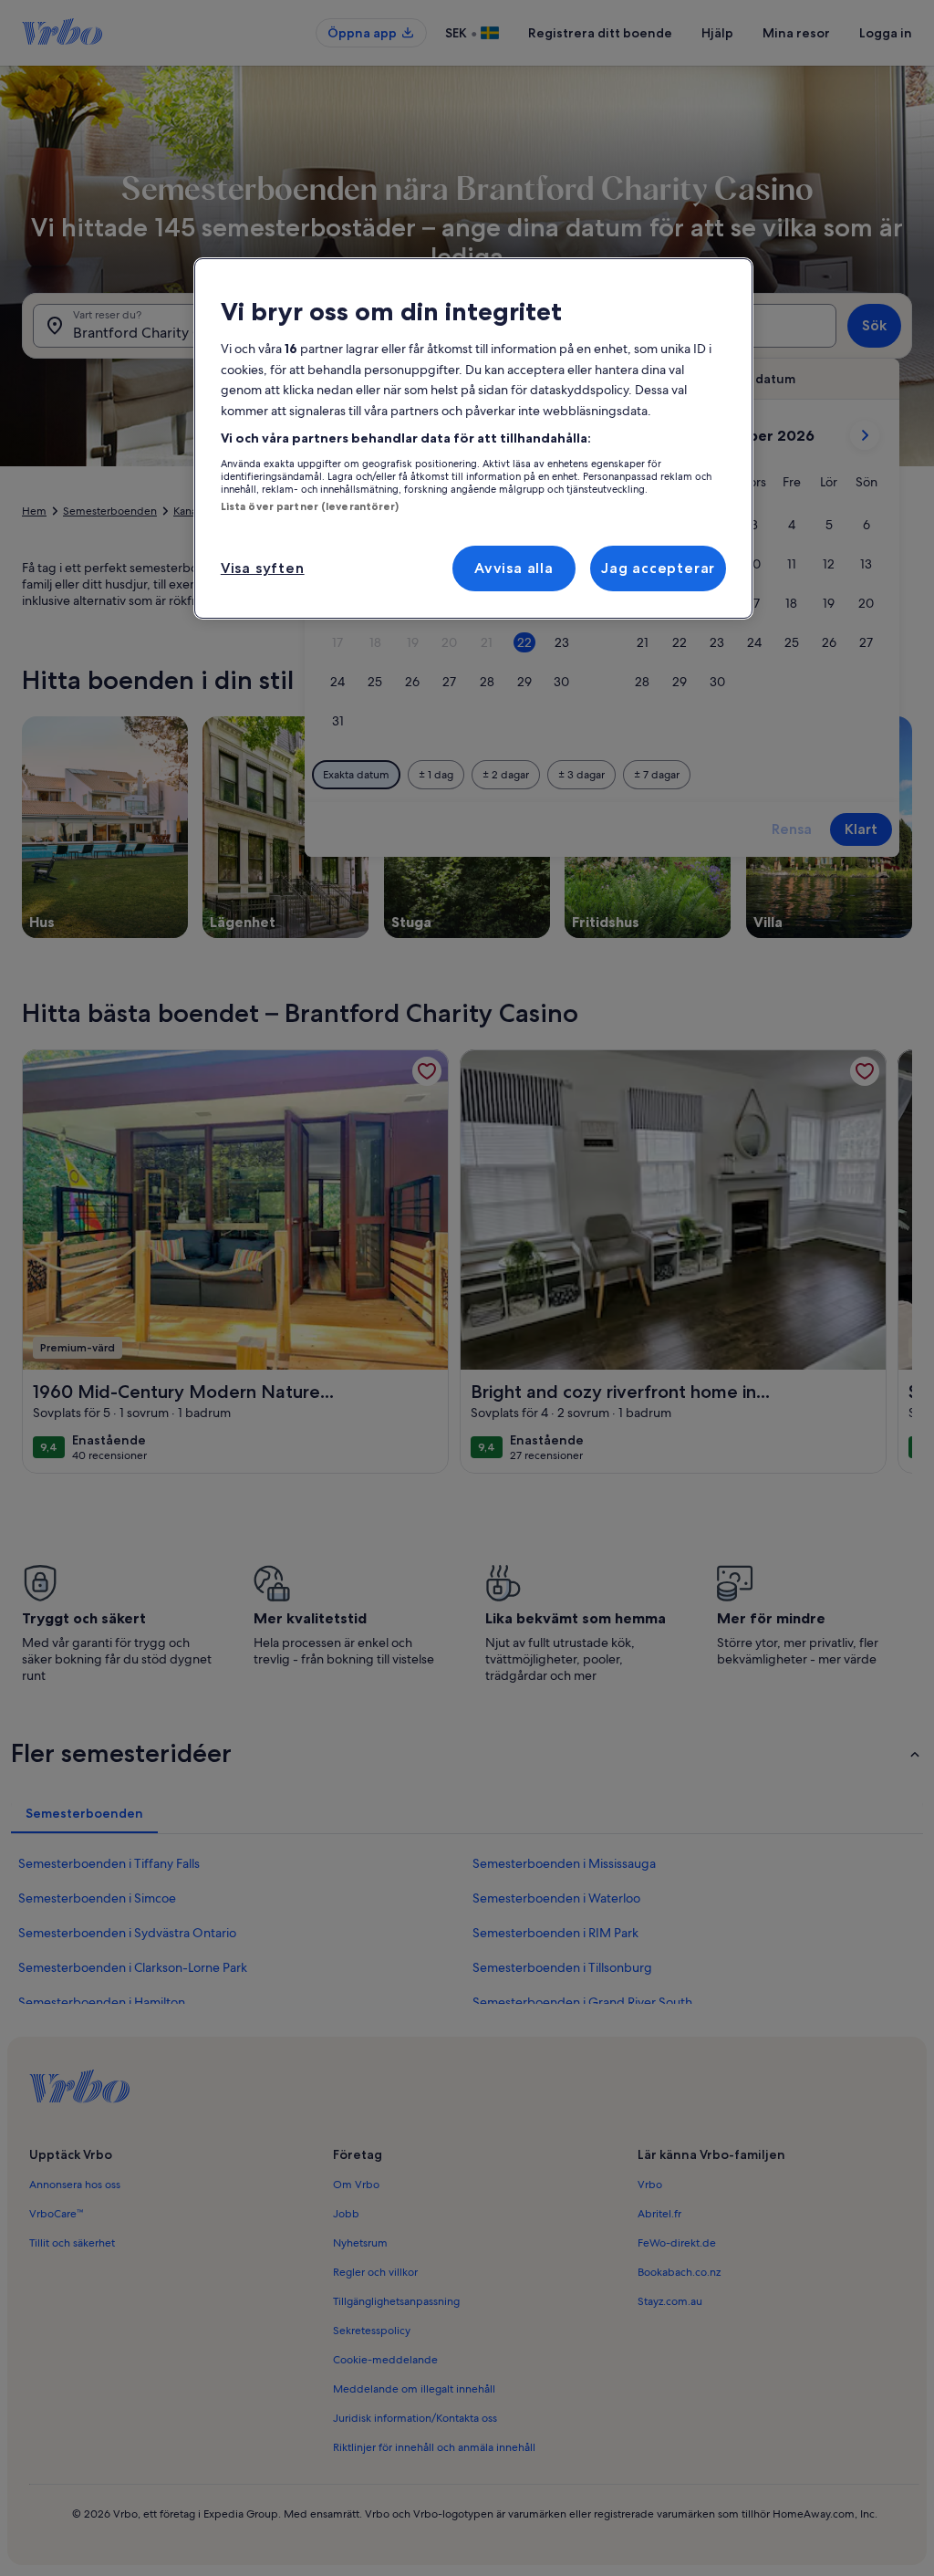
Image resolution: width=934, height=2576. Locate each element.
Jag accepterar (658, 568)
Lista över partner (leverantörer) (310, 506)
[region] (473, 438)
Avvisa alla (514, 568)
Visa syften (263, 568)
